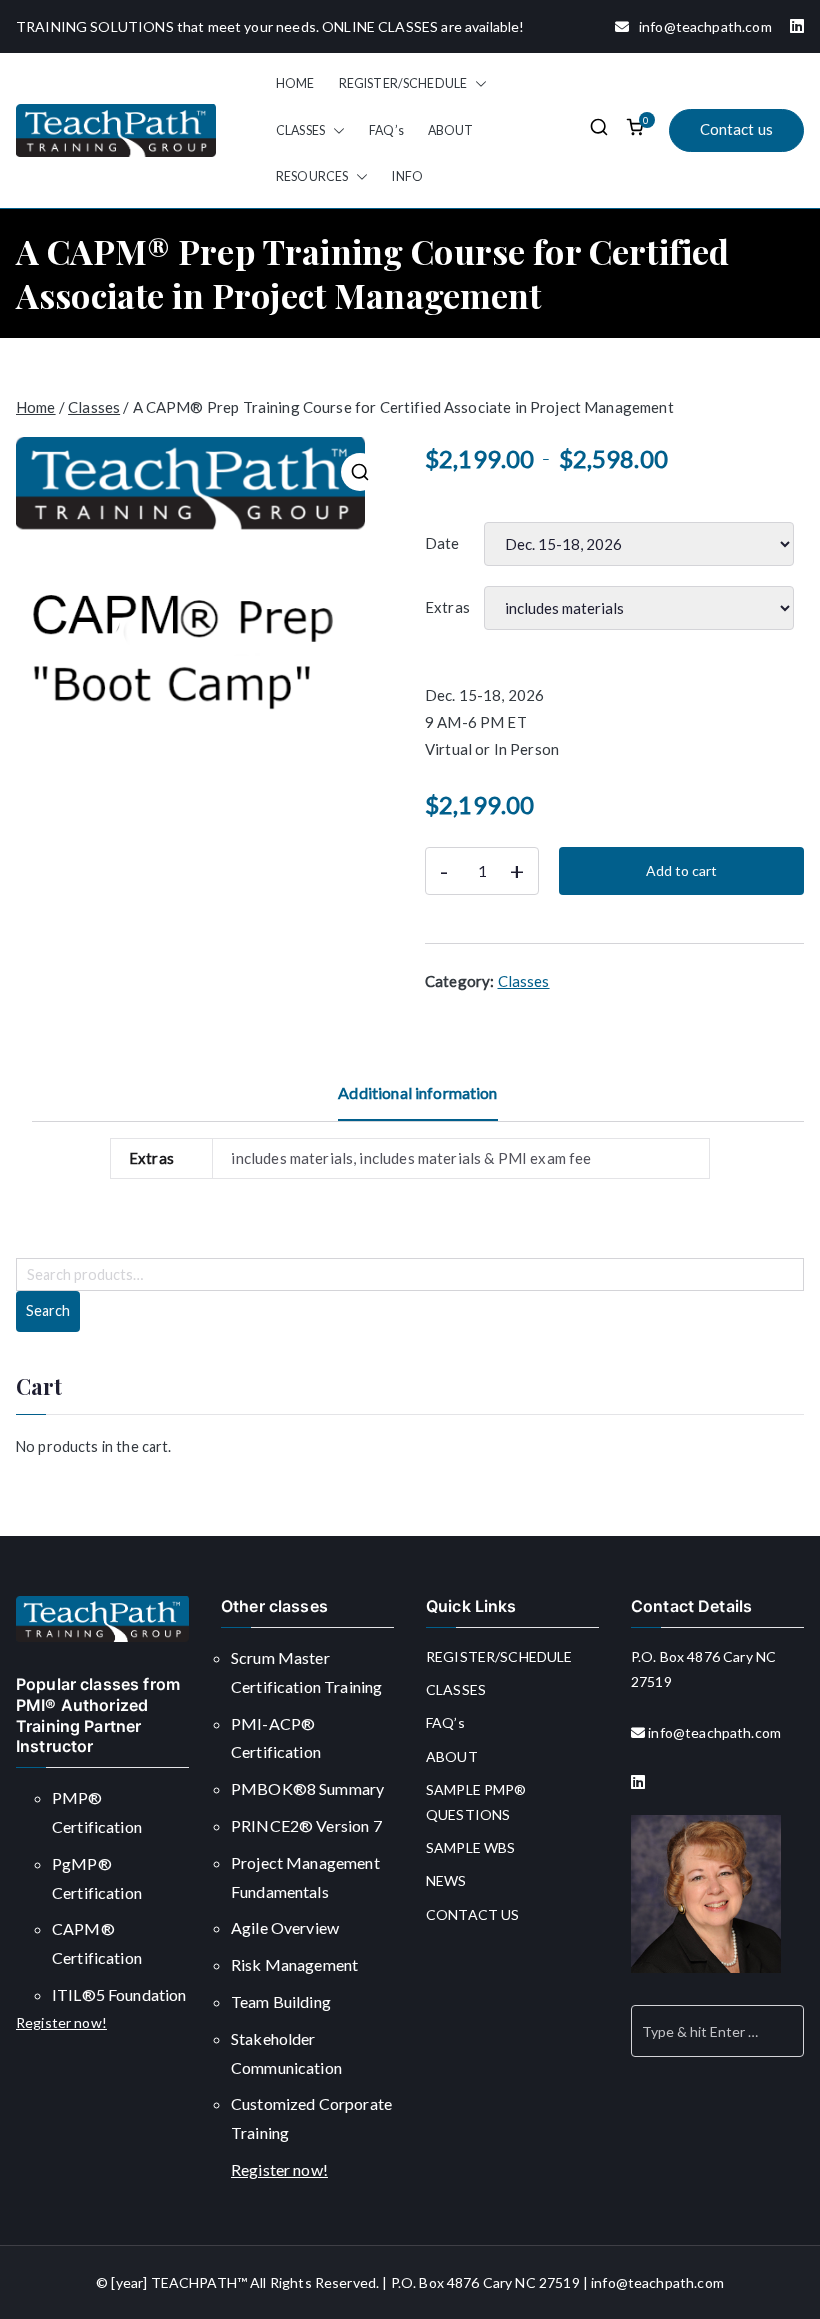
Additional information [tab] (417, 1092)
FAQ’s (386, 130)
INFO (407, 176)
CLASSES (300, 130)
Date (442, 543)
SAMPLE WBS (471, 1847)
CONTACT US (473, 1914)
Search (48, 1310)
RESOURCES (312, 176)
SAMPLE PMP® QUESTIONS (476, 1802)
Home (36, 407)
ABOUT (451, 130)
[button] (477, 84)
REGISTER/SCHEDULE (403, 83)
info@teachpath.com (700, 26)
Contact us (737, 129)
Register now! (61, 2022)
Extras (447, 607)
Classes (94, 407)
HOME (295, 83)
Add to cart (681, 870)
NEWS (446, 1880)
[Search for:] (717, 2031)
